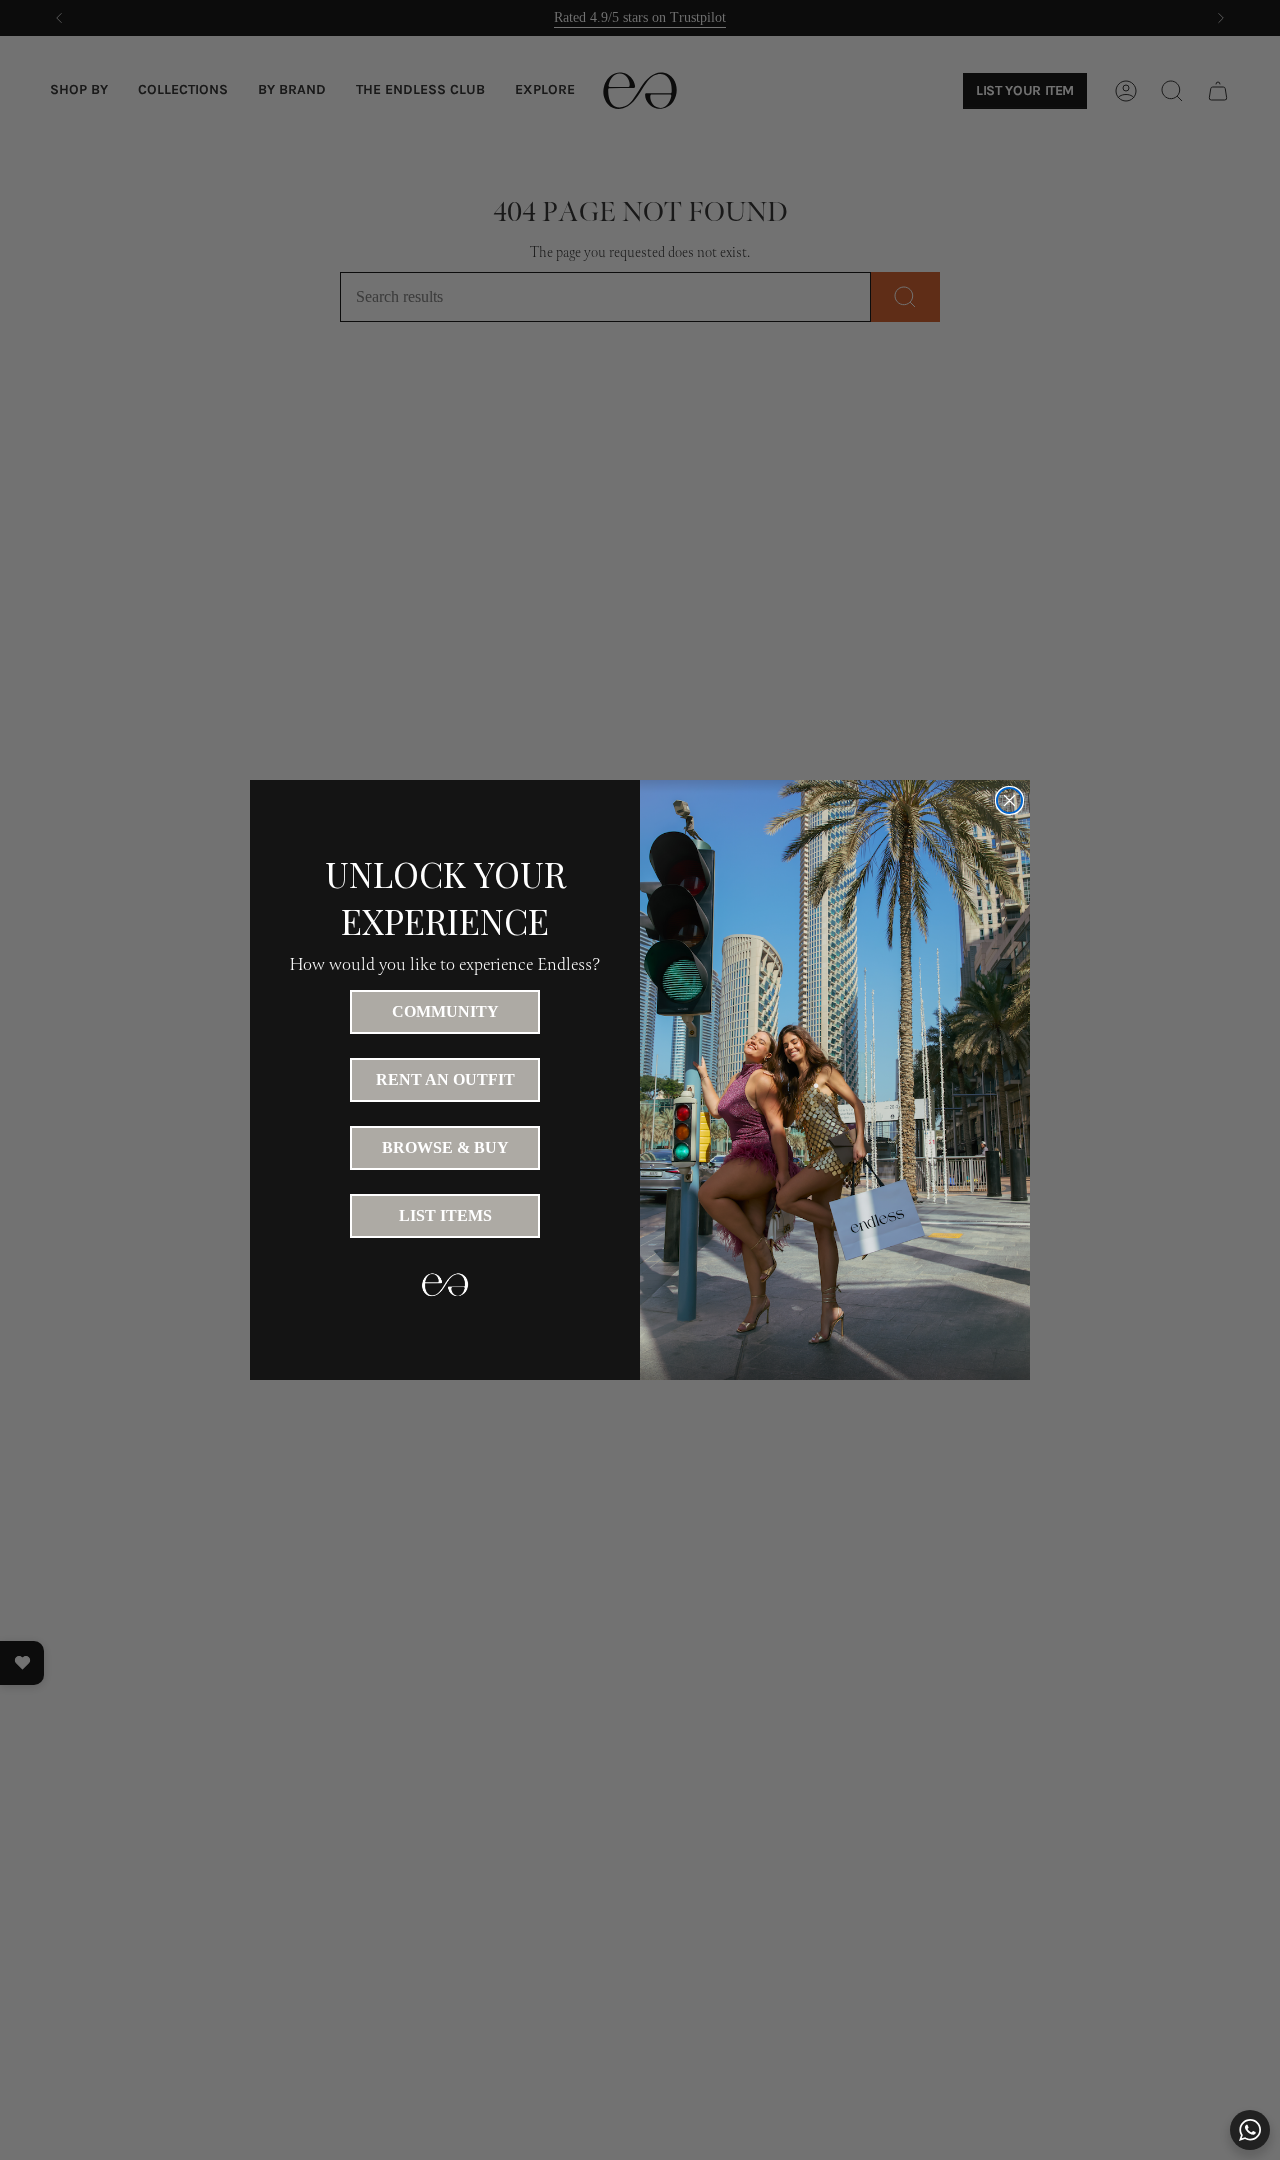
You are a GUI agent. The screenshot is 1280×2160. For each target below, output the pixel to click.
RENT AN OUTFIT (445, 1079)
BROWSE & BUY (445, 1147)
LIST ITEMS (445, 1215)
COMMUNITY (445, 1011)
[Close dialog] (1009, 800)
